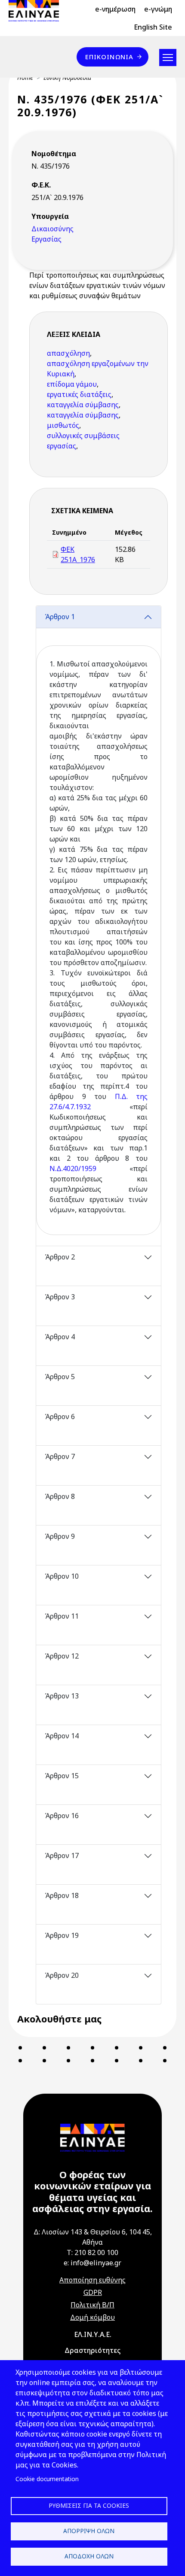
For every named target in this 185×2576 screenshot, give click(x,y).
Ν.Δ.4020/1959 (73, 1168)
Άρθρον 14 (62, 1736)
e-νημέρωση (115, 9)
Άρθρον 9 (60, 1536)
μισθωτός (63, 425)
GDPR (93, 2292)
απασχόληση (68, 353)
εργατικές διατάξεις (79, 394)
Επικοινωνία (109, 57)
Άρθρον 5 (60, 1377)
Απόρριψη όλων (89, 2531)
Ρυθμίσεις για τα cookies (89, 2505)
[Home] (37, 11)
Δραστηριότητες (92, 2350)
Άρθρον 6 (60, 1417)
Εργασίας (46, 239)
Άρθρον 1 (60, 617)
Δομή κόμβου (92, 2317)
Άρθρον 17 (62, 1856)
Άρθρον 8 (60, 1496)
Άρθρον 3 (60, 1297)
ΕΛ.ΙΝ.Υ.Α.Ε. (93, 2334)
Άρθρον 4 (60, 1337)
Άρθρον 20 (62, 1975)
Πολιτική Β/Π (92, 2305)
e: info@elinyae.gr (92, 2263)
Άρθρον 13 (62, 1696)
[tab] (99, 926)
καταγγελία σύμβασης (83, 405)
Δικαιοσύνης (52, 229)
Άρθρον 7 (60, 1456)
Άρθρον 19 (62, 1935)
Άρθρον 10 (62, 1576)
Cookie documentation (47, 2479)
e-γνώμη (158, 9)
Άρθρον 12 (62, 1656)
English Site (153, 27)
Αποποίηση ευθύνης (92, 2280)
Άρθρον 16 (62, 1816)
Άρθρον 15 (62, 1776)
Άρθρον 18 (62, 1895)
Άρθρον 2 (60, 1257)
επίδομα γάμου (72, 384)
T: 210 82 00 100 (92, 2252)
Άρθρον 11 (62, 1616)
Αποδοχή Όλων (89, 2556)
